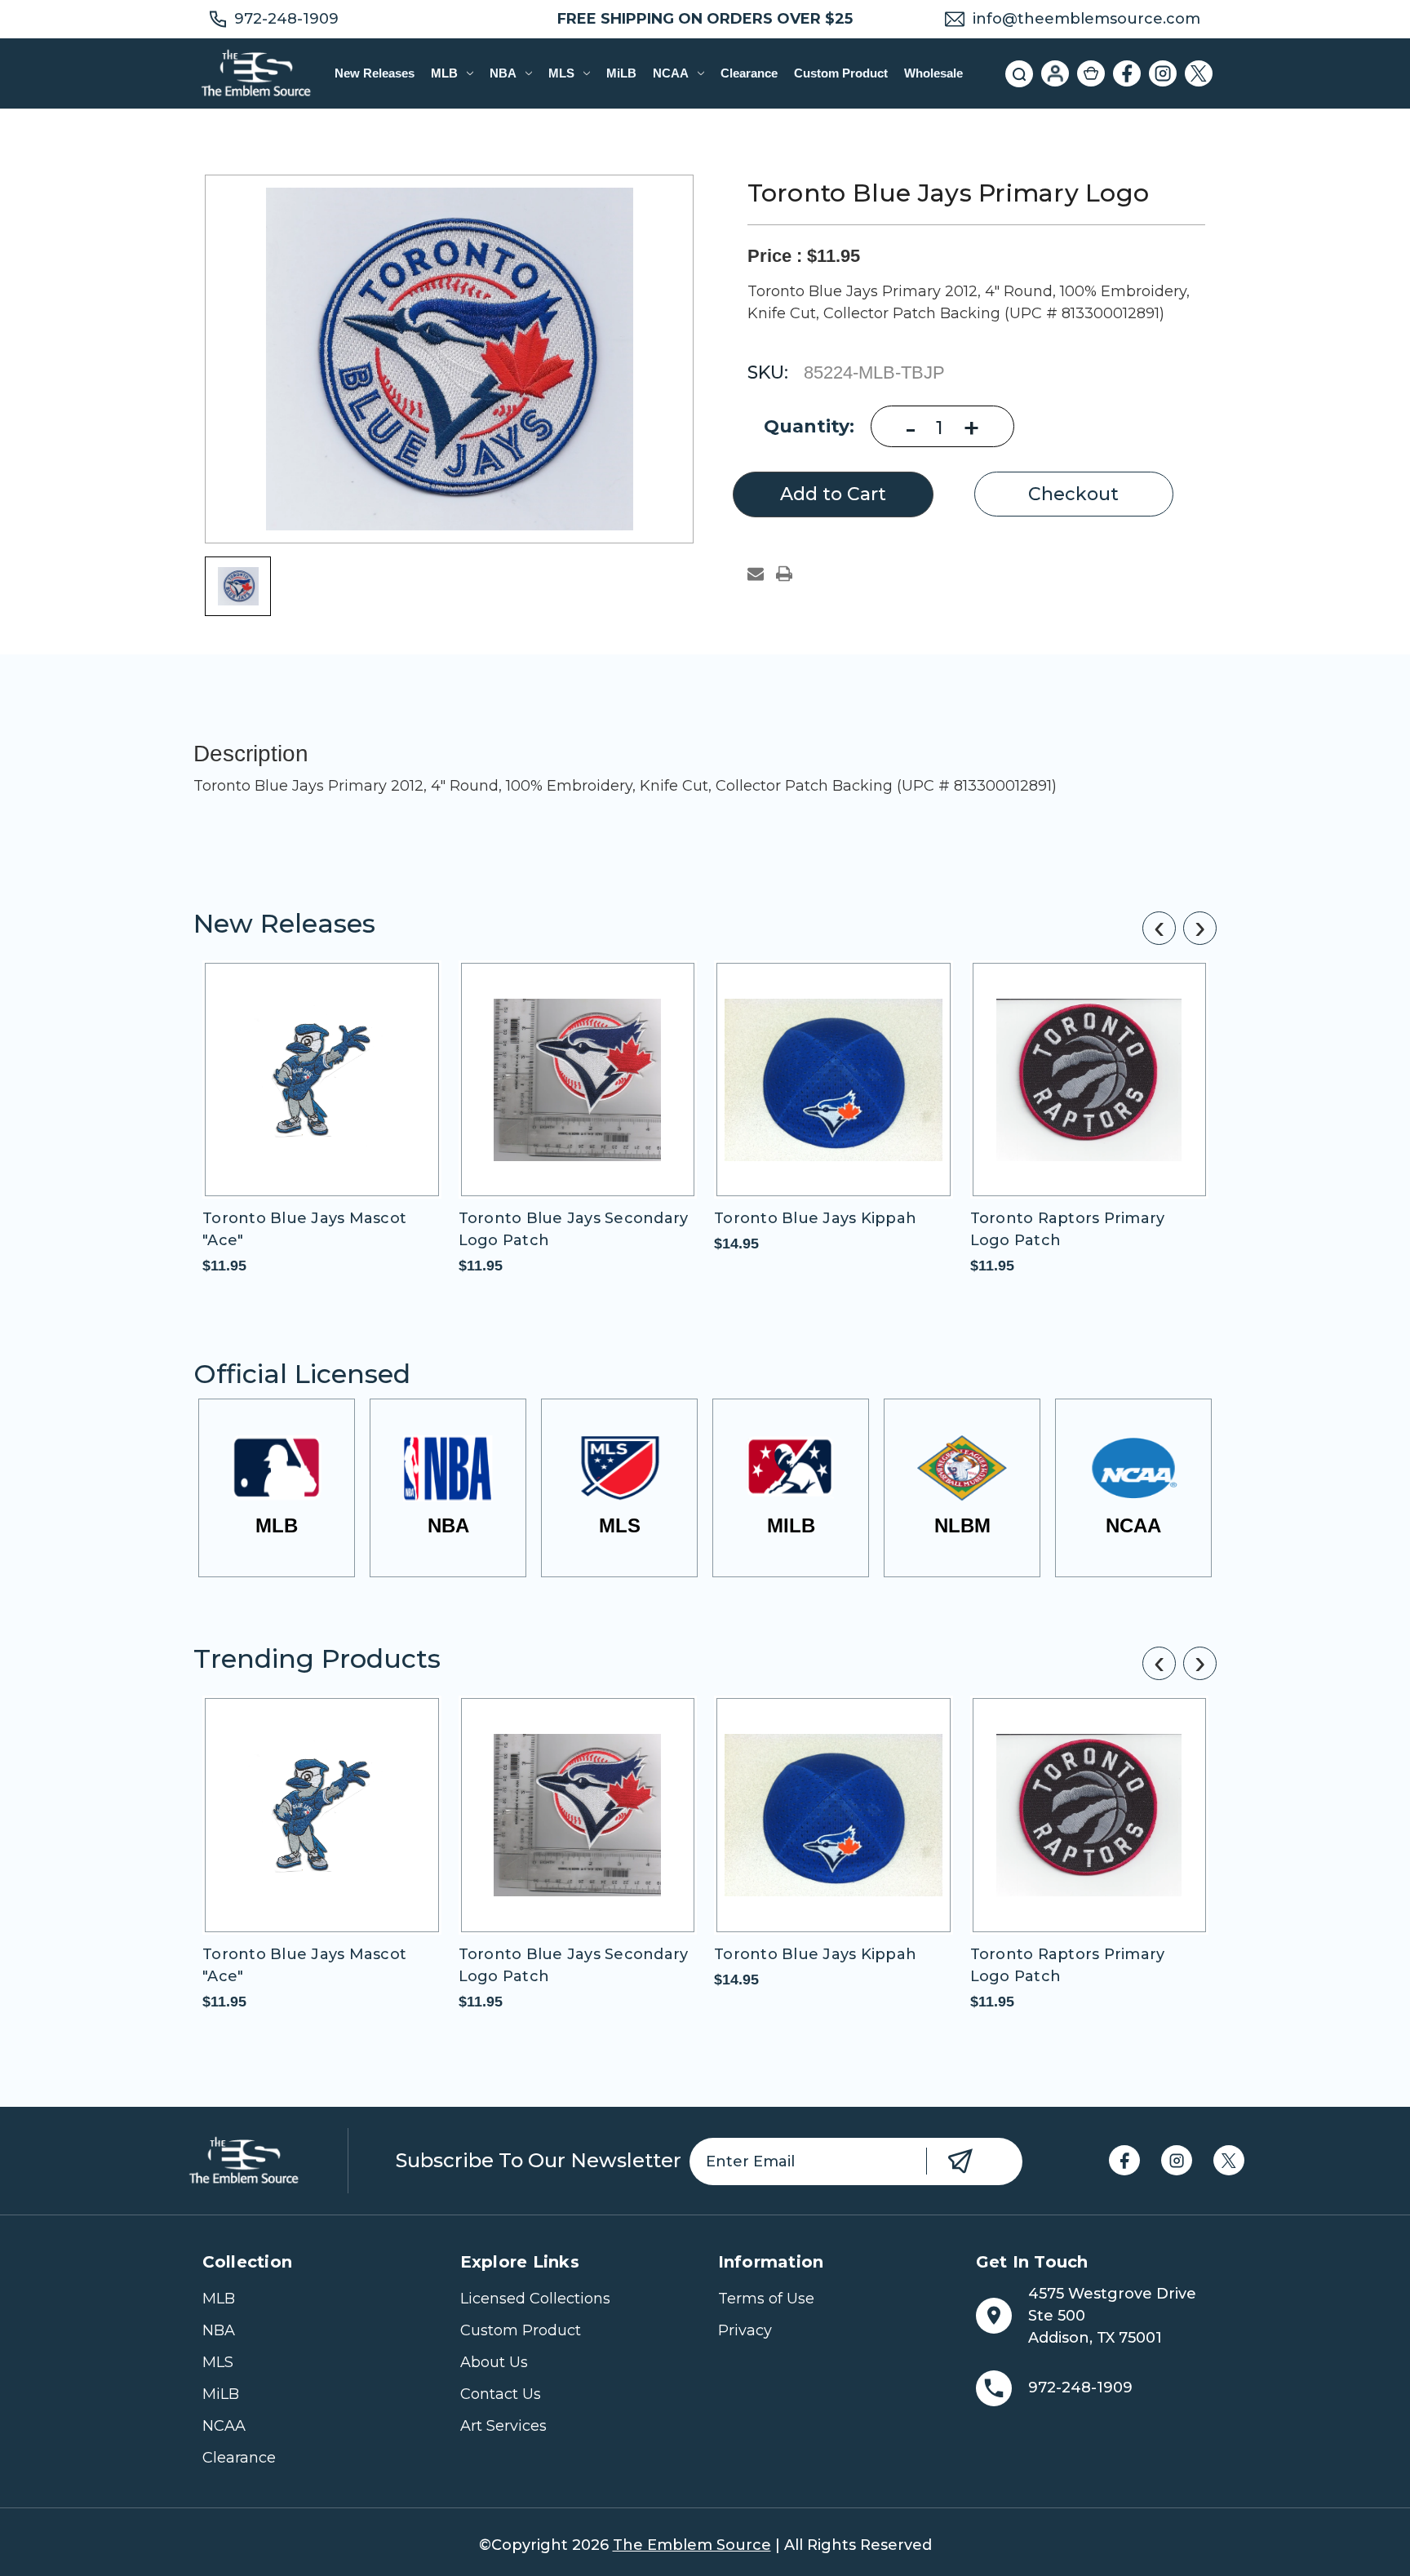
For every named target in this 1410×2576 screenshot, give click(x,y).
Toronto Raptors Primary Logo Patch (1068, 1229)
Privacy (745, 2330)
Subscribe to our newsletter (539, 2160)
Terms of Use (766, 2299)
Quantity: (809, 426)
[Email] (756, 574)
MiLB (621, 73)
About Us (494, 2362)
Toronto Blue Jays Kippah (815, 1218)
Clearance (749, 73)
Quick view (294, 1065)
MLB (444, 73)
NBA (503, 73)
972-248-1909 (286, 19)
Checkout (1073, 494)
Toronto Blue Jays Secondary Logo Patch (574, 1229)
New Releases (375, 73)
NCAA (671, 73)
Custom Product (841, 73)
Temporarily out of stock (321, 1094)
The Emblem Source (692, 2545)
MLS (561, 73)
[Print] (784, 574)
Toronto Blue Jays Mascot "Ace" (304, 1229)
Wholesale (933, 73)
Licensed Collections (535, 2299)
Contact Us (501, 2394)
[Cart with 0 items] (1091, 73)
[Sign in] (1055, 73)
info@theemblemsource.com (1086, 19)
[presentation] (1159, 928)
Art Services (503, 2426)
